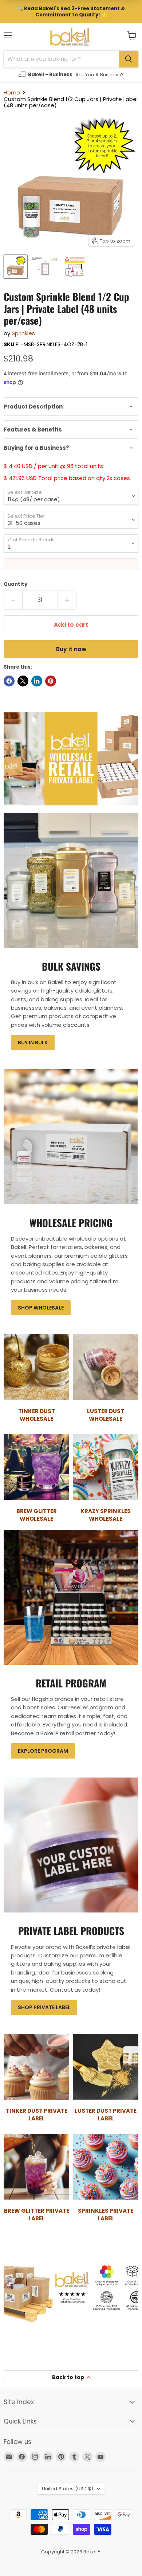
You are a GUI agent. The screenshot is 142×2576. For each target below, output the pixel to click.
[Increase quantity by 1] (67, 600)
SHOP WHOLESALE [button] (41, 1308)
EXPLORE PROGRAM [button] (43, 1751)
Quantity (15, 584)
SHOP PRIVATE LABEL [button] (44, 2007)
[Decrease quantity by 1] (13, 600)
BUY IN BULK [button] (33, 1043)
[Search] (129, 59)
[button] (132, 35)
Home (12, 92)
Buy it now (71, 649)
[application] (71, 407)
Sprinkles (23, 333)
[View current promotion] (71, 12)
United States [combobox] (68, 2489)
